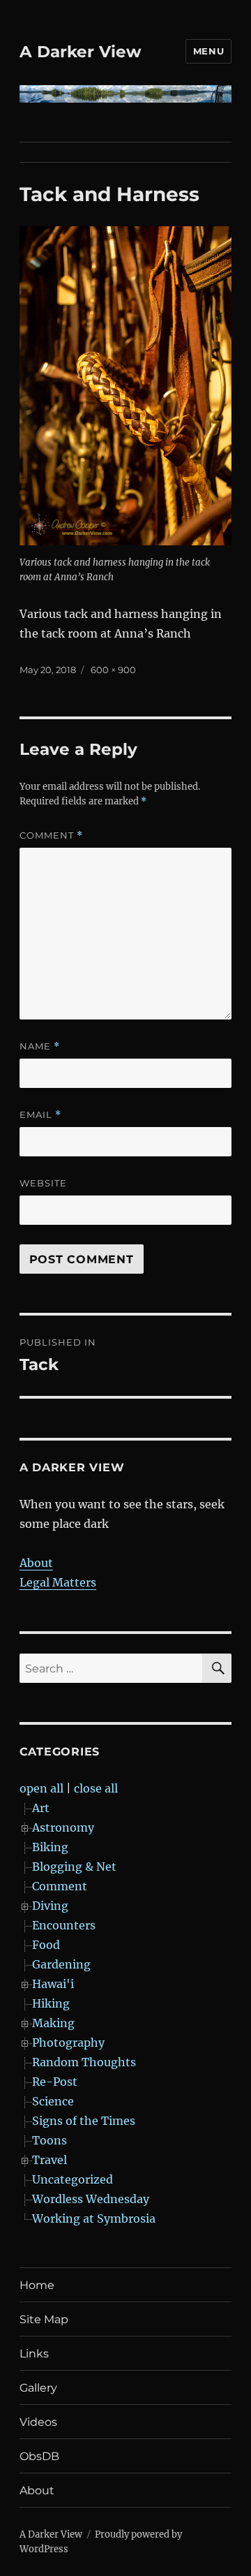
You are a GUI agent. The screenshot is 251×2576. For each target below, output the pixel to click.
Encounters (64, 1925)
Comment (51, 836)
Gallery (38, 2388)
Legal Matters (58, 1582)
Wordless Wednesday (91, 2199)
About (36, 1563)
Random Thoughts (84, 2062)
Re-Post (55, 2082)
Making (53, 2023)
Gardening (61, 1964)
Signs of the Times (84, 2121)
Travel (50, 2160)
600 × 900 (113, 670)
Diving (50, 1906)
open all (41, 1788)
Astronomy (63, 1827)
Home (37, 2285)
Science (53, 2101)
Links (34, 2354)
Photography (68, 2043)
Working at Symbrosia (94, 2218)
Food (46, 1945)
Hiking (51, 2003)
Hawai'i (53, 1984)
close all (96, 1788)
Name (40, 1046)
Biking (50, 1847)
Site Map (44, 2319)
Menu (208, 51)
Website (43, 1183)
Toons (50, 2140)
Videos (38, 2422)
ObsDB (39, 2456)
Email (40, 1115)
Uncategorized (73, 2179)
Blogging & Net (74, 1867)
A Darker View (81, 52)
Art (41, 1808)
